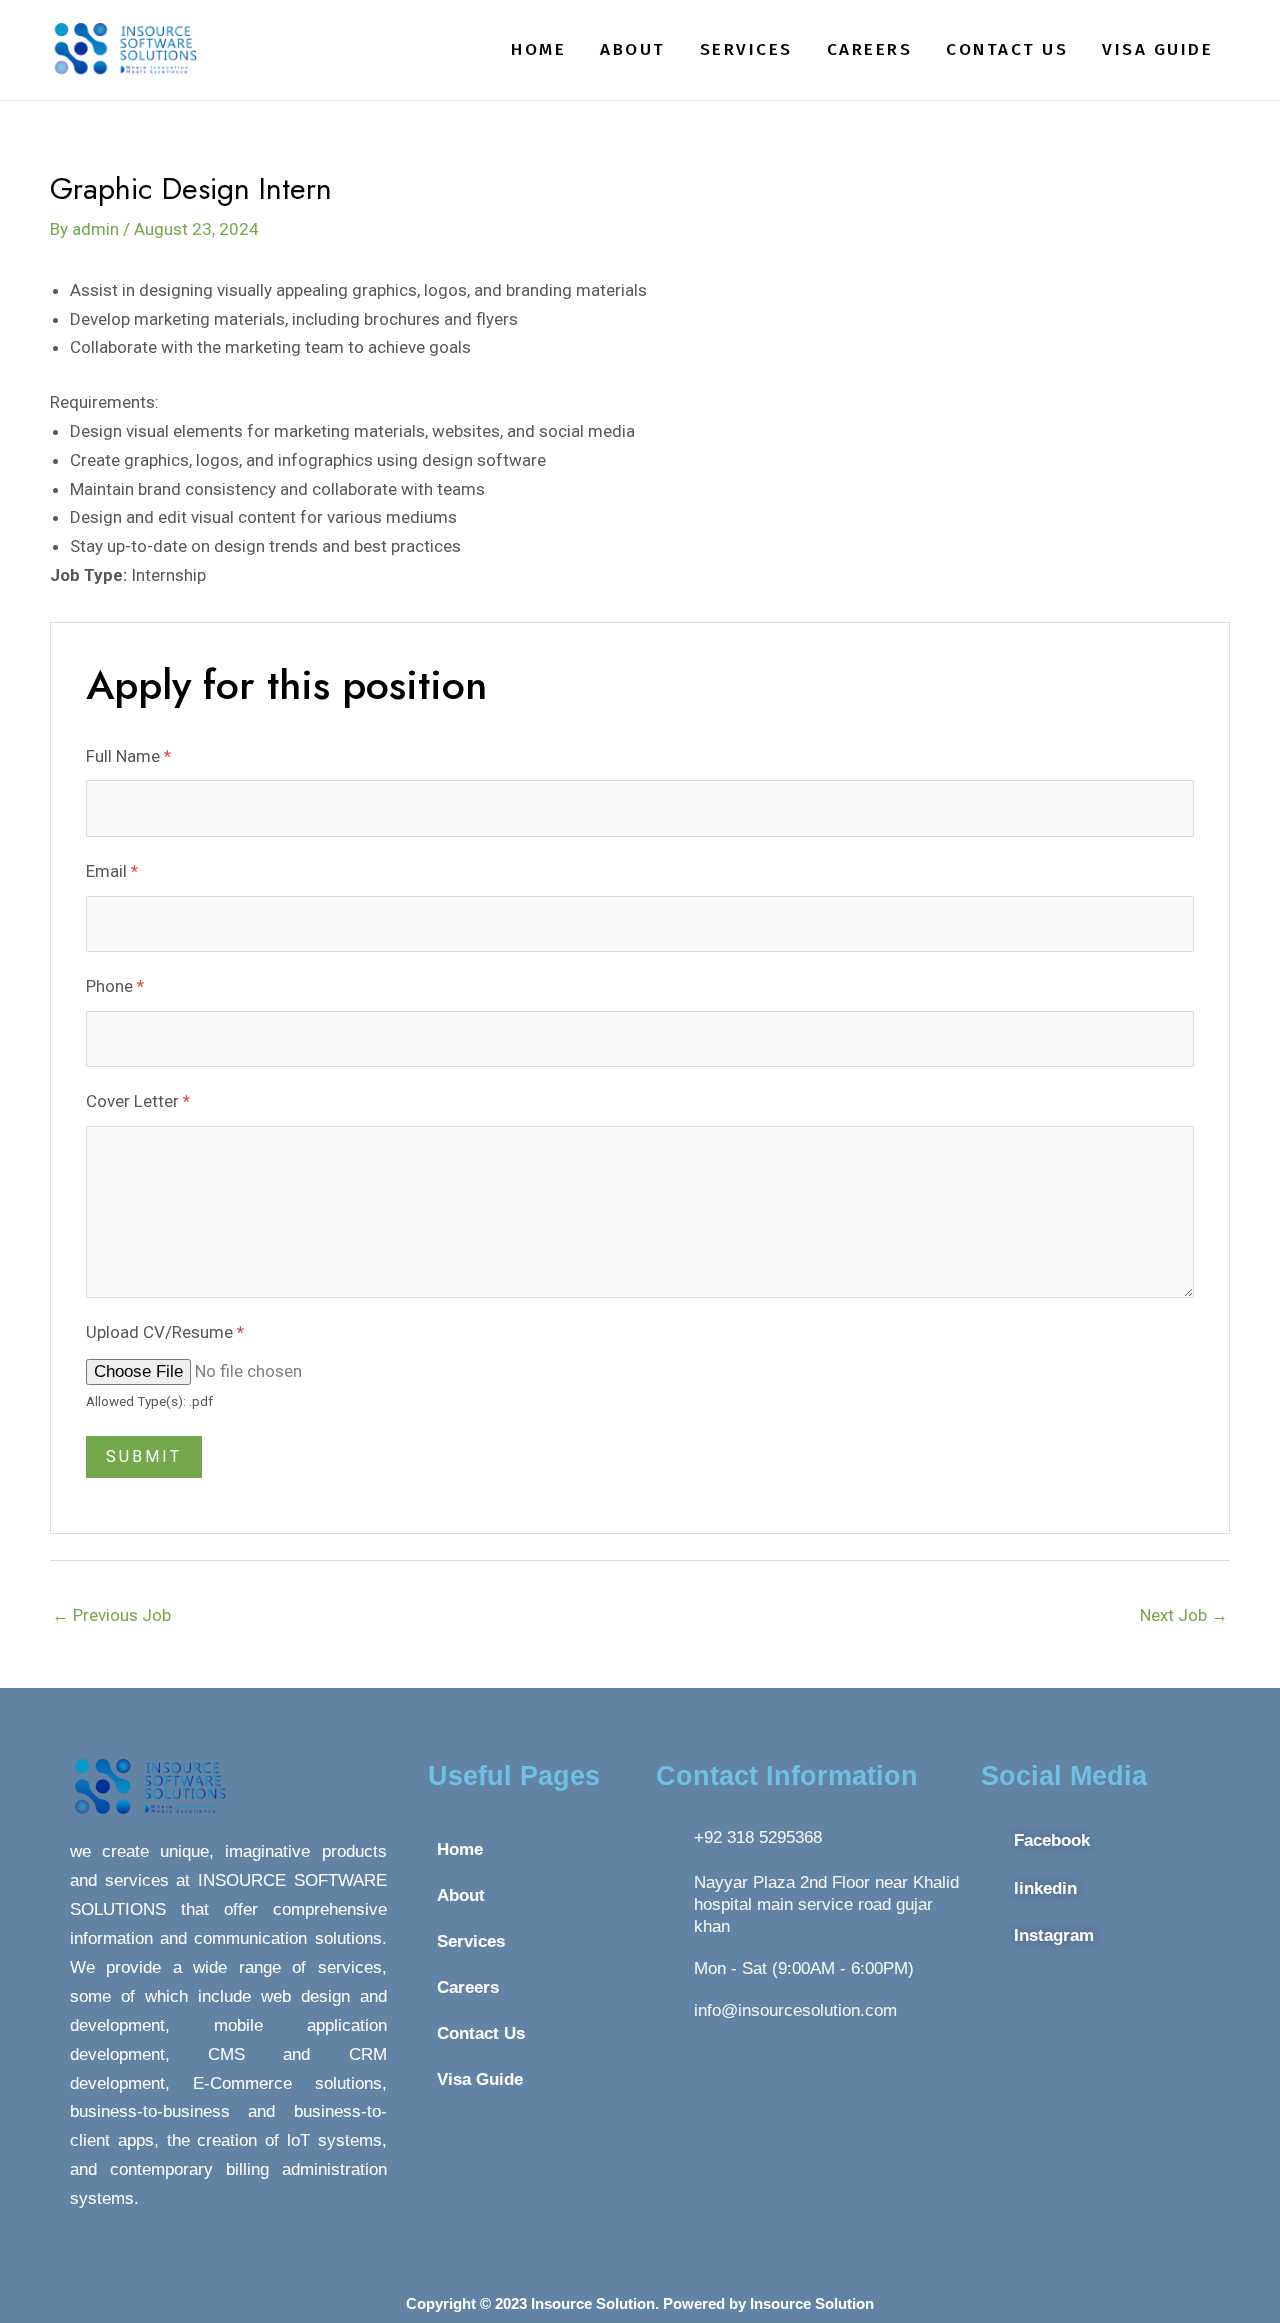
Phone (115, 986)
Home (538, 49)
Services (746, 49)
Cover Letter (138, 1101)
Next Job (1184, 1615)
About (633, 49)
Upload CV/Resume (165, 1332)
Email (112, 871)
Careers (870, 49)
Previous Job (111, 1615)
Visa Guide (1157, 49)
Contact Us (1007, 49)
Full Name (128, 756)
